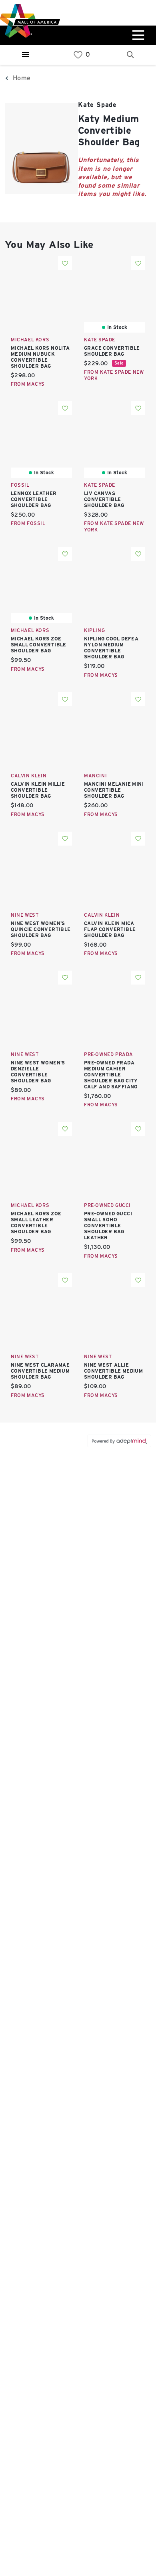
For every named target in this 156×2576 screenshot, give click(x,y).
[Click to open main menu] (137, 35)
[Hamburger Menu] (26, 55)
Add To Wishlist (65, 263)
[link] (78, 55)
